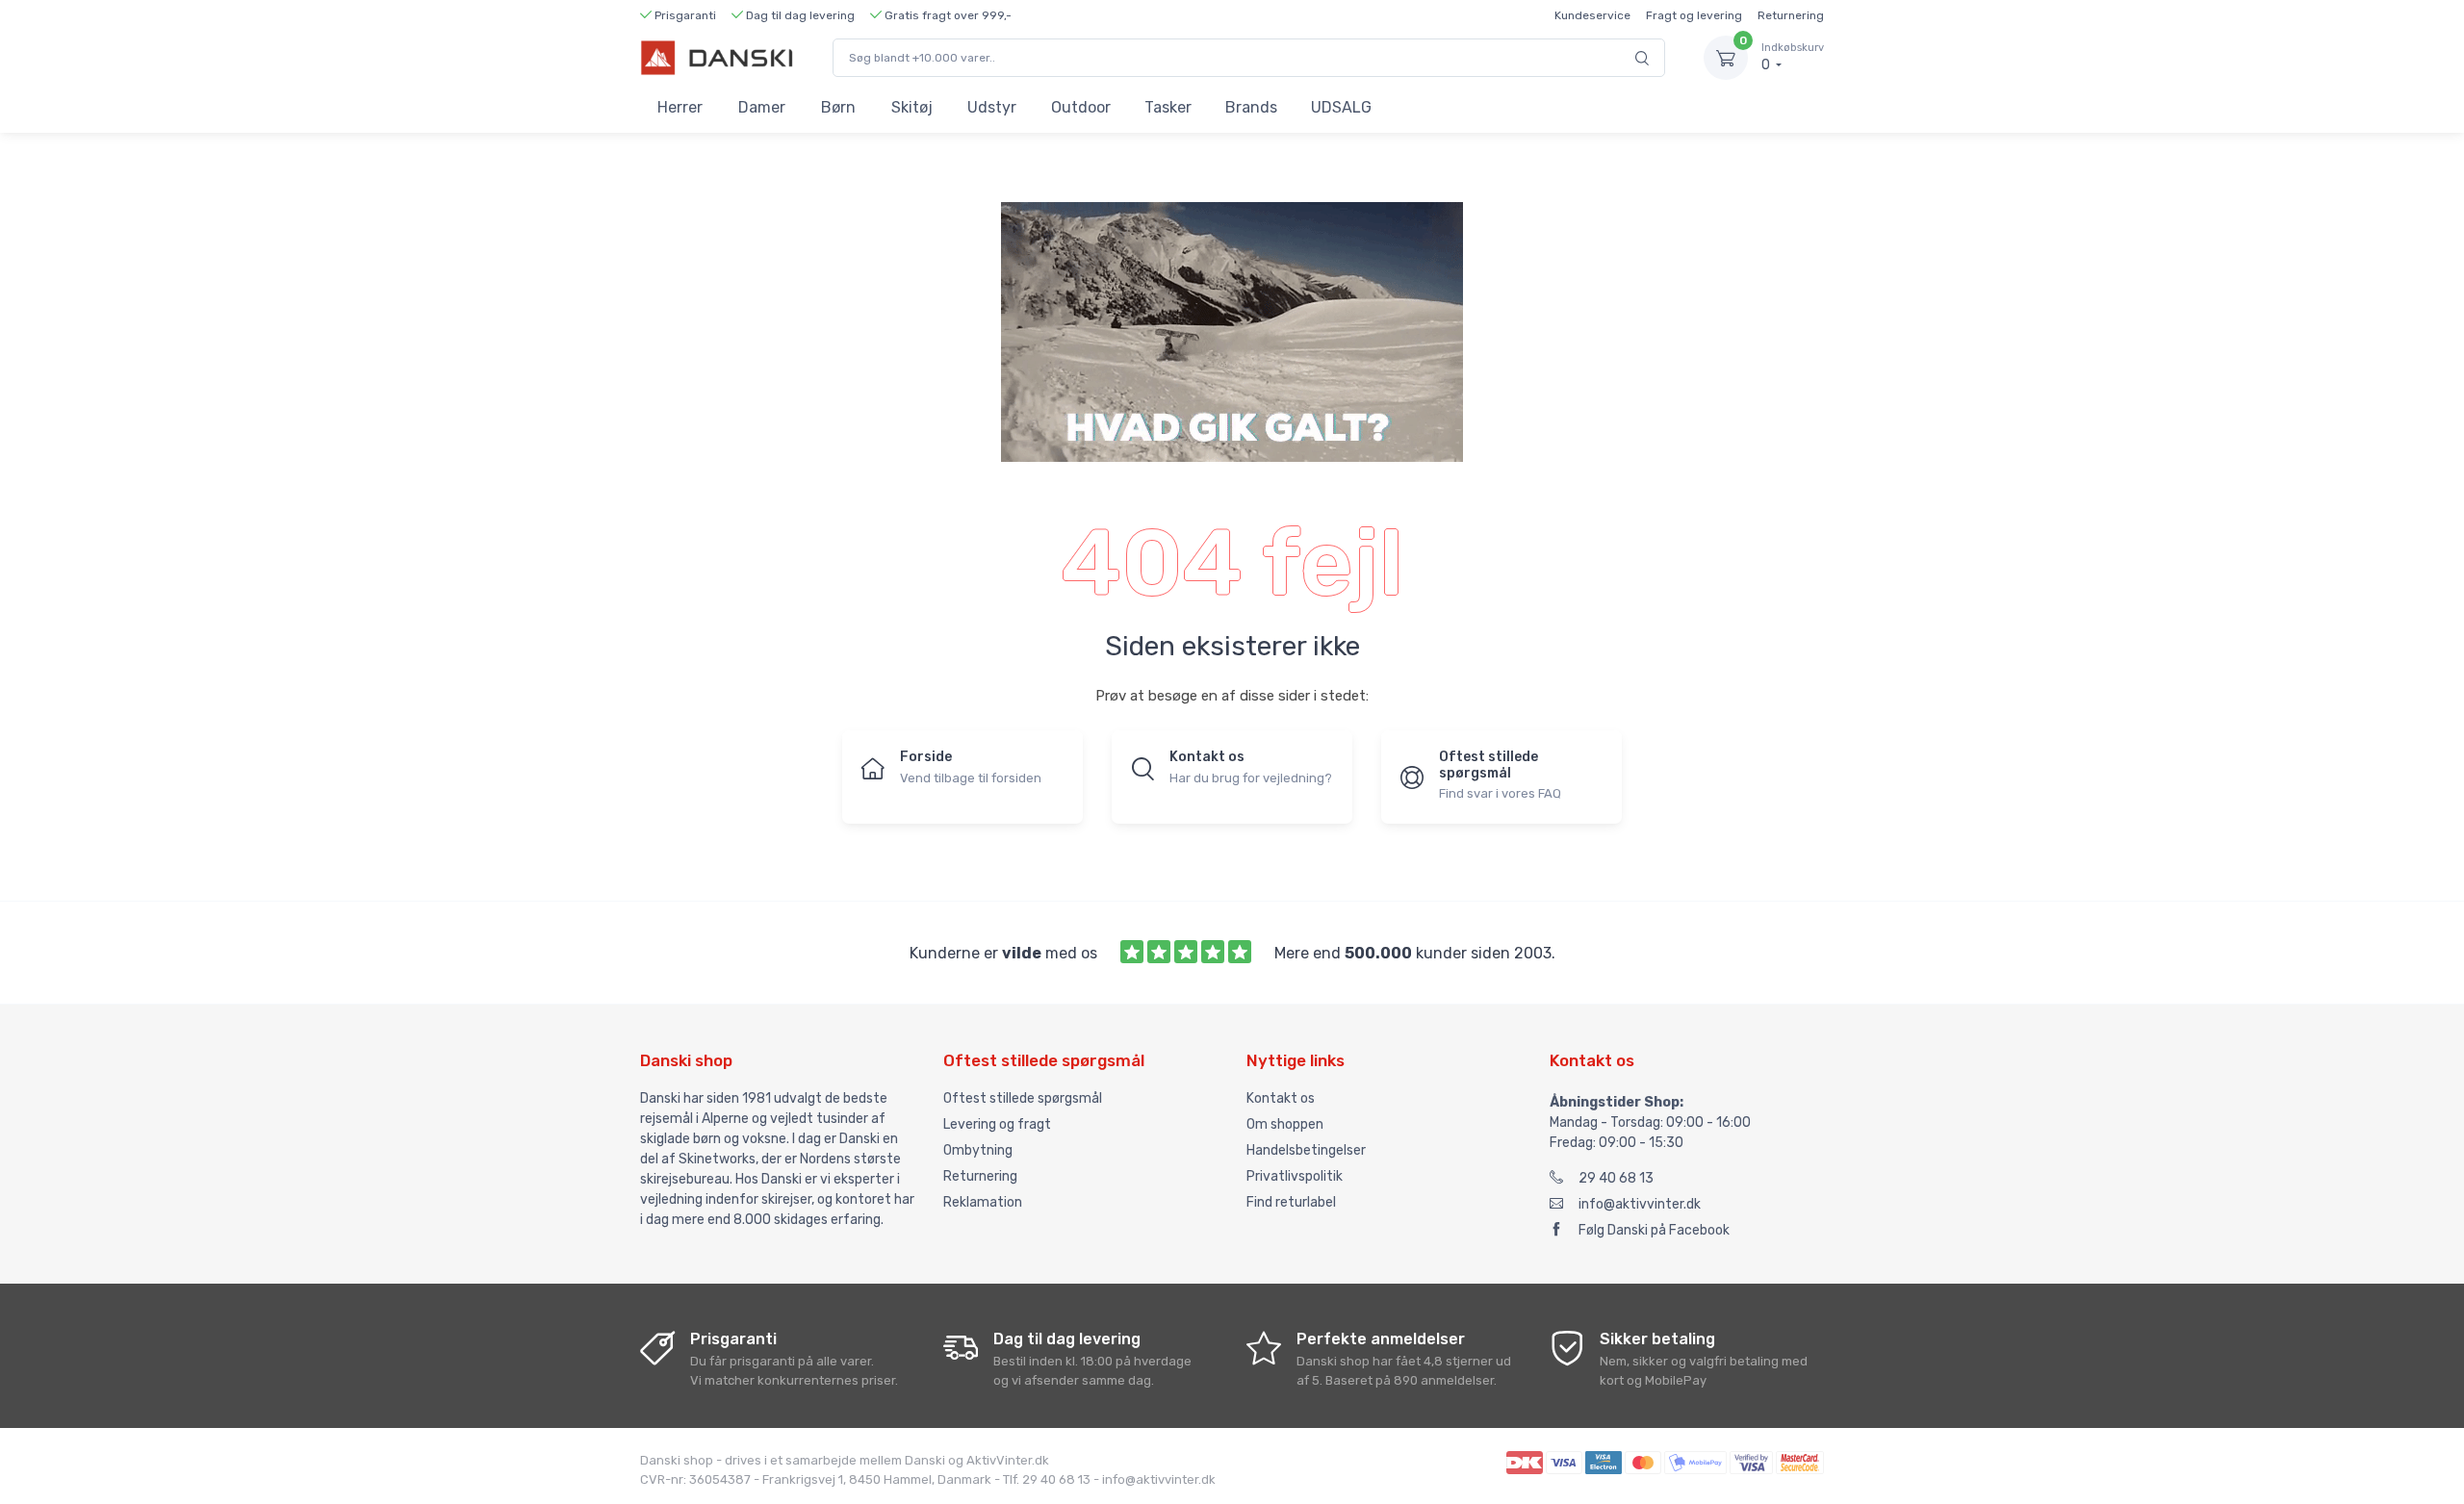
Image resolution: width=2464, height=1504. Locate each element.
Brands (1251, 107)
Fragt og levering (1694, 15)
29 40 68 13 (1616, 1178)
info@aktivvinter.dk (1640, 1204)
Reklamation (983, 1202)
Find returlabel (1291, 1202)
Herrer (680, 107)
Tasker (1168, 107)
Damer (762, 107)
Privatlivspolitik (1295, 1176)
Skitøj (912, 107)
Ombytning (978, 1150)
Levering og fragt (997, 1124)
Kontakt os (1281, 1098)
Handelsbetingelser (1306, 1150)
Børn (838, 107)
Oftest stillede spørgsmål (1023, 1098)
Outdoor (1081, 107)
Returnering (1791, 15)
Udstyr (992, 107)
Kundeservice (1592, 15)
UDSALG (1341, 107)
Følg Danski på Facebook (1654, 1230)
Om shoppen (1285, 1124)
